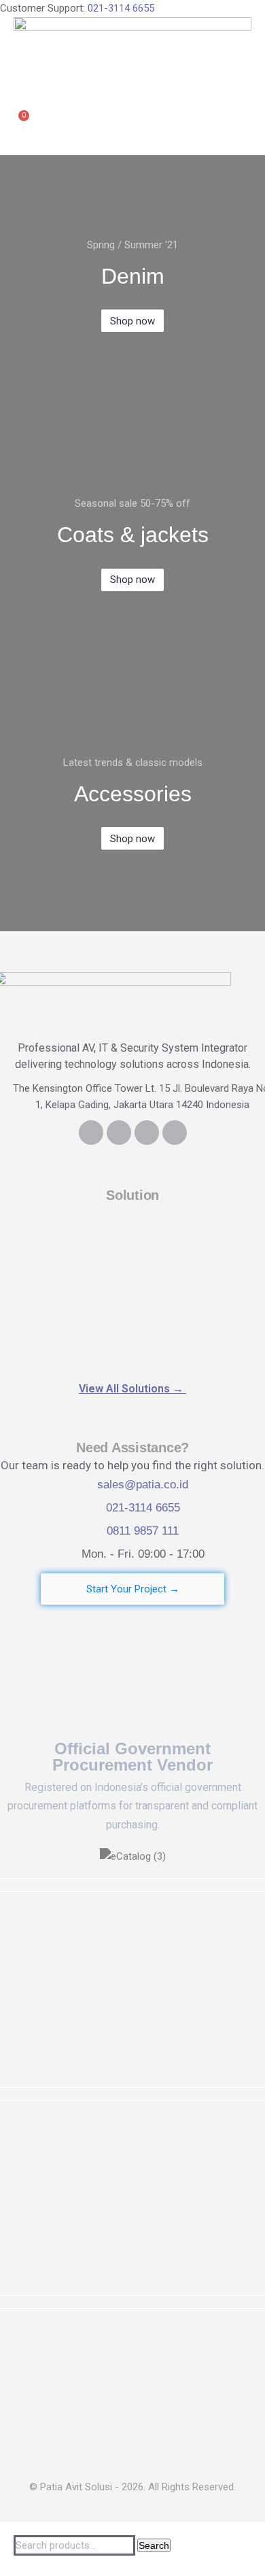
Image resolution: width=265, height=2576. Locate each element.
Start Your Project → (133, 1589)
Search (154, 2545)
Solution (132, 1195)
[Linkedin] (91, 1133)
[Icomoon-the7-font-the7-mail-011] (175, 1133)
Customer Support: (77, 8)
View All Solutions (132, 1389)
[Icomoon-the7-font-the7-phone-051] (119, 1133)
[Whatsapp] (147, 1133)
